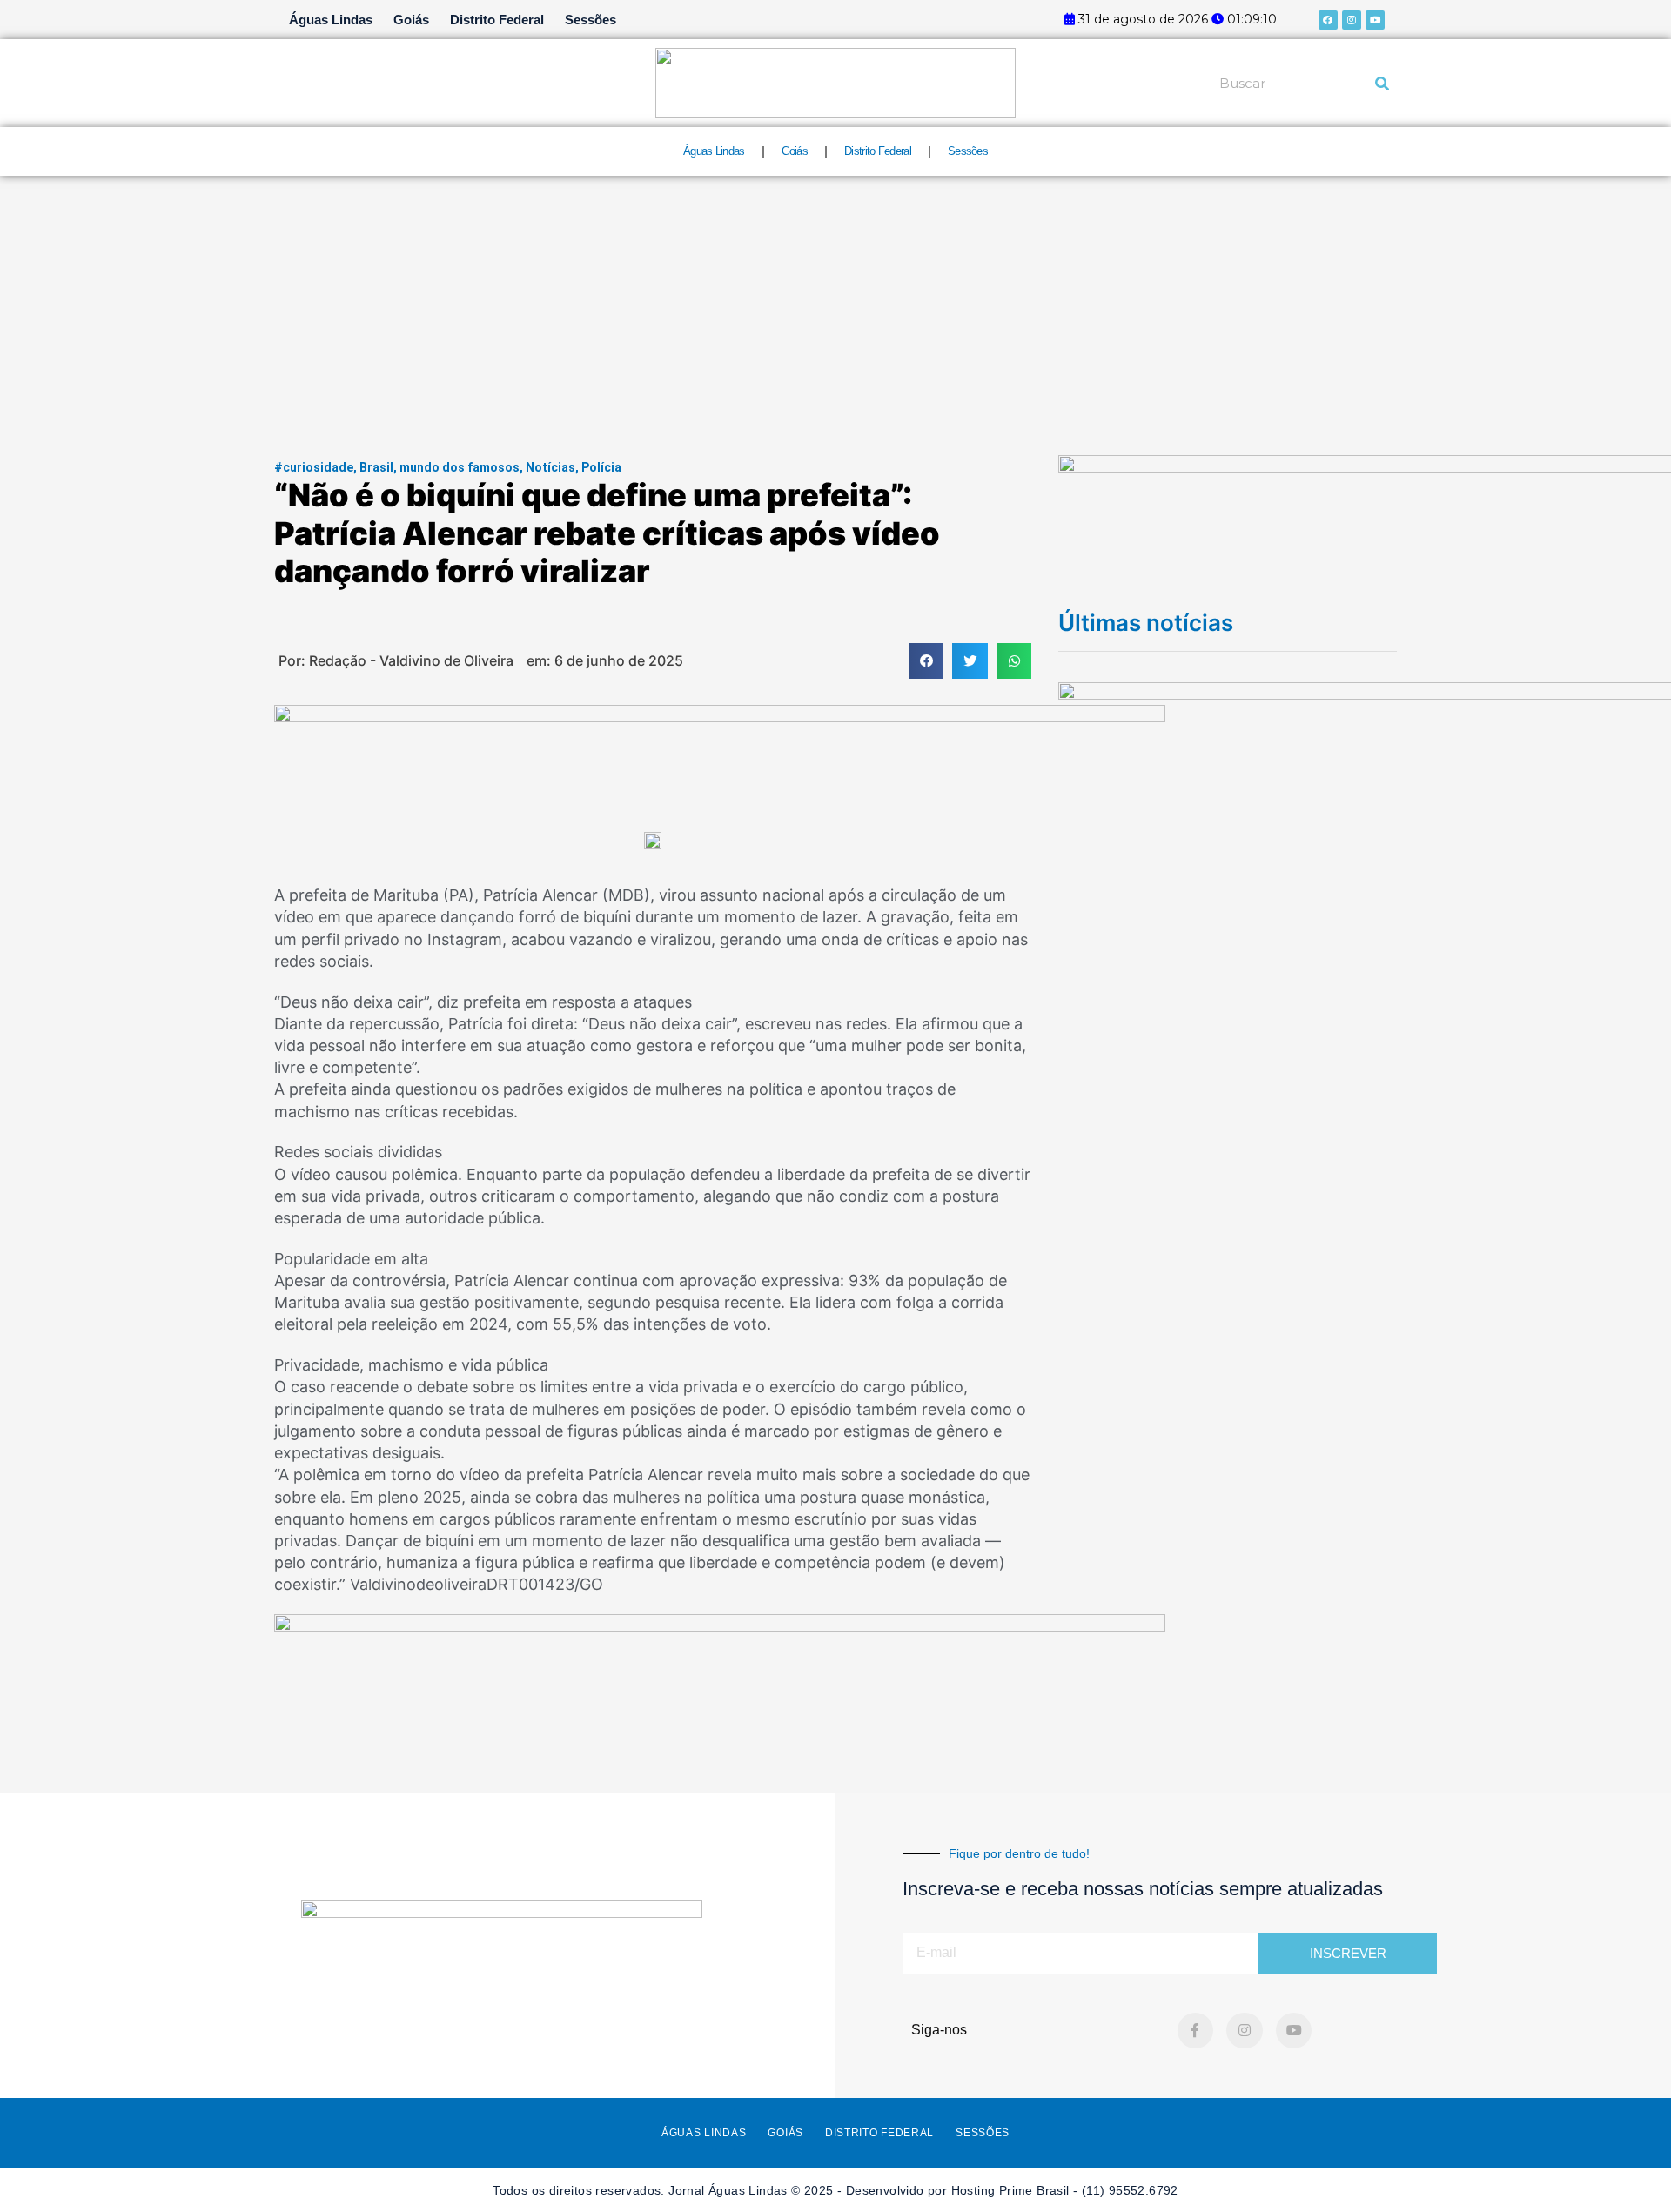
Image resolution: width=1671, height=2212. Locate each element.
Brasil (376, 467)
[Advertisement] (835, 306)
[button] (926, 661)
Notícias (550, 467)
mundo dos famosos (460, 467)
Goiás (411, 20)
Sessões (591, 20)
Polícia (601, 467)
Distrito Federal (497, 20)
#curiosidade (314, 467)
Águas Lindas (331, 20)
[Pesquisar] (1382, 84)
